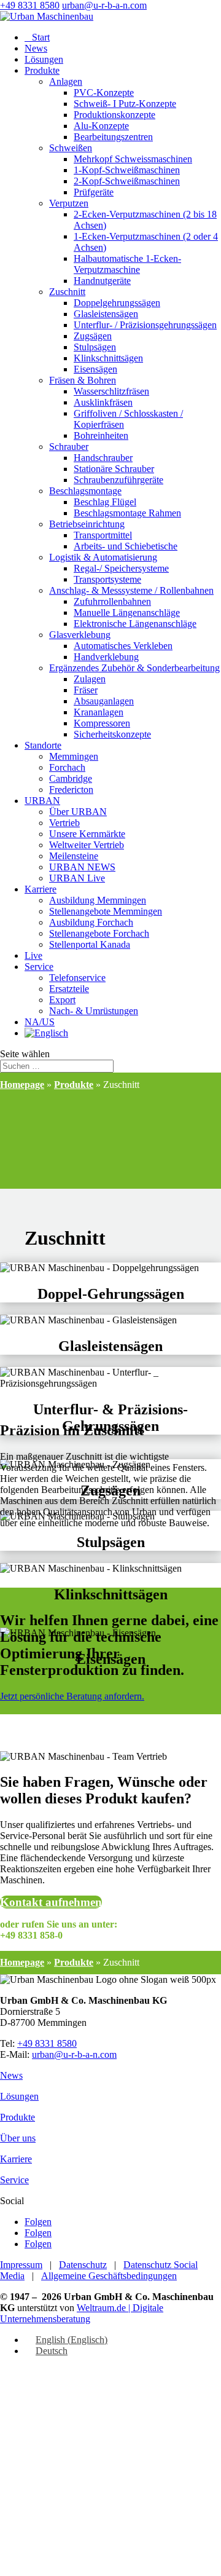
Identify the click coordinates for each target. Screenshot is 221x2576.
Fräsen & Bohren (83, 380)
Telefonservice (77, 978)
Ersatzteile (69, 989)
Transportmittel (103, 535)
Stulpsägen (95, 347)
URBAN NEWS (82, 867)
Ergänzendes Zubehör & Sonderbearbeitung (134, 668)
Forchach (67, 767)
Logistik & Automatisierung (103, 557)
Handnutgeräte (102, 281)
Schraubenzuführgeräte (118, 480)
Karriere (41, 889)
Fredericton (71, 790)
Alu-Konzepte (101, 126)
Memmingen (74, 756)
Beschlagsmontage (85, 491)
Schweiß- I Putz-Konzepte (125, 104)
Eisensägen (95, 369)
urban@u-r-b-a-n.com (74, 2054)
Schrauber (69, 447)
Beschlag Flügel (105, 502)
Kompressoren (102, 723)
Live (33, 955)
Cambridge (71, 778)
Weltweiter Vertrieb (87, 845)
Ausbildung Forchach (91, 922)
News (36, 48)
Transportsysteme (107, 579)
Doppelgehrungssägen (117, 303)
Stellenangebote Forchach (99, 933)
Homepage (22, 1085)
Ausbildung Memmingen (98, 900)
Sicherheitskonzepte (112, 734)
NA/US (40, 1022)
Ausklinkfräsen (103, 402)
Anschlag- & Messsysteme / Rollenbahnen (131, 590)
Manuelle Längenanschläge (127, 612)
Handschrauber (103, 458)
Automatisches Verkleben (123, 646)
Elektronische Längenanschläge (135, 624)
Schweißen (71, 148)
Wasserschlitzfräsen (111, 391)
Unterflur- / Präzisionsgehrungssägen (145, 325)
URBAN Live (77, 878)
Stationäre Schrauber (114, 469)
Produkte (42, 70)
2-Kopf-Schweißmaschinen (127, 181)
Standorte (43, 745)
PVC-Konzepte (104, 93)
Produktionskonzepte (114, 115)
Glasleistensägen (106, 314)
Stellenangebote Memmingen (106, 911)
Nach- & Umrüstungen (94, 1011)
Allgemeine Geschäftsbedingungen (109, 2276)
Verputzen (69, 203)
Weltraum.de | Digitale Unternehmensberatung (82, 2313)
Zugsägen (93, 336)
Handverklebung (106, 657)
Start (37, 37)
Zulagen (90, 679)
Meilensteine (74, 856)
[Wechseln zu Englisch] (46, 1033)
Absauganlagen (104, 701)
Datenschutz (83, 2265)
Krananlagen (99, 712)
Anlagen (66, 81)
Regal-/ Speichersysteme (121, 568)
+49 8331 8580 (30, 5)
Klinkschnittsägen (108, 358)
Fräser (86, 690)
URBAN (42, 801)
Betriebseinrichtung (87, 524)
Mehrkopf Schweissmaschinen (133, 159)
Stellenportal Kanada (90, 944)
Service (39, 967)
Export (62, 1000)
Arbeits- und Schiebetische (126, 546)
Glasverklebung (80, 635)
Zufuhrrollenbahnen (112, 601)
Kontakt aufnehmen (51, 1902)
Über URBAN (78, 812)
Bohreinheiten (101, 435)
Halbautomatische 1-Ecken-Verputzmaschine (127, 264)
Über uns (18, 2138)
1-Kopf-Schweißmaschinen (127, 170)
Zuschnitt (67, 292)
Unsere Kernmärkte (87, 834)
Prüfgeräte (94, 192)
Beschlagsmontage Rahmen (127, 513)
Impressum (21, 2265)
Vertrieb (64, 823)
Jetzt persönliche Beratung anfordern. (72, 1696)
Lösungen (44, 59)
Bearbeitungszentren (113, 137)
